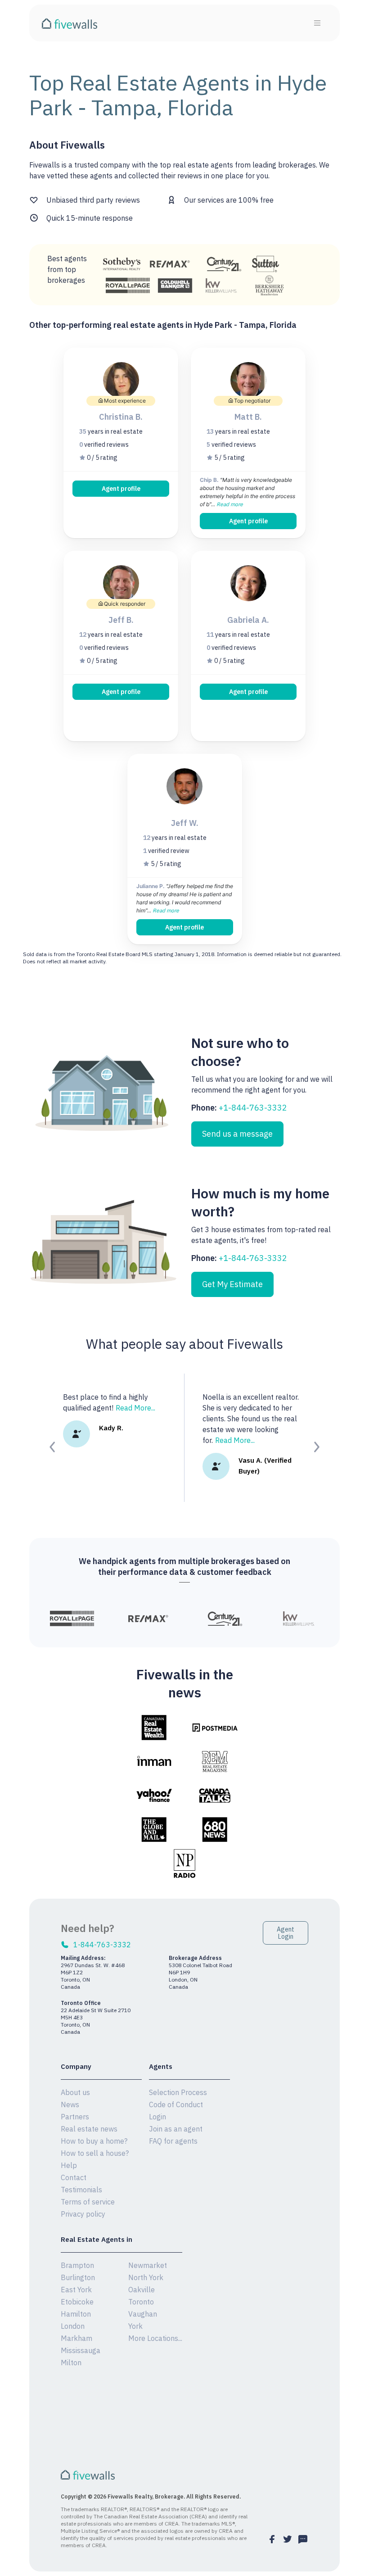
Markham (76, 2338)
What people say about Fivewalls (184, 1344)
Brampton (77, 2265)
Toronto (141, 2302)
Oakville (142, 2290)
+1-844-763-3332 (253, 1108)
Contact (74, 2177)
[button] (53, 1447)
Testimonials (81, 2190)
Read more (230, 504)
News (70, 2104)
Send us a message (237, 1134)
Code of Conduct (176, 2104)
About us (75, 2092)
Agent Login (286, 1933)
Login (157, 2117)
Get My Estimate (232, 1284)
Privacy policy (83, 2214)
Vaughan (143, 2314)
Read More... (135, 1408)
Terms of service (88, 2202)
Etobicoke (77, 2302)
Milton (71, 2363)
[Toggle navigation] (317, 23)
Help (69, 2165)
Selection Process (178, 2092)
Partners (75, 2117)
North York (146, 2277)
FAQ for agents (173, 2141)
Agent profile (121, 489)
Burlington (78, 2277)
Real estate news (89, 2129)
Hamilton (76, 2314)
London (73, 2326)
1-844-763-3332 (102, 1945)
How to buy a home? (94, 2141)
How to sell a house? (95, 2153)
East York (76, 2290)
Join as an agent (176, 2129)
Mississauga (81, 2350)
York (135, 2326)
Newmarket (148, 2265)
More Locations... (155, 2338)
